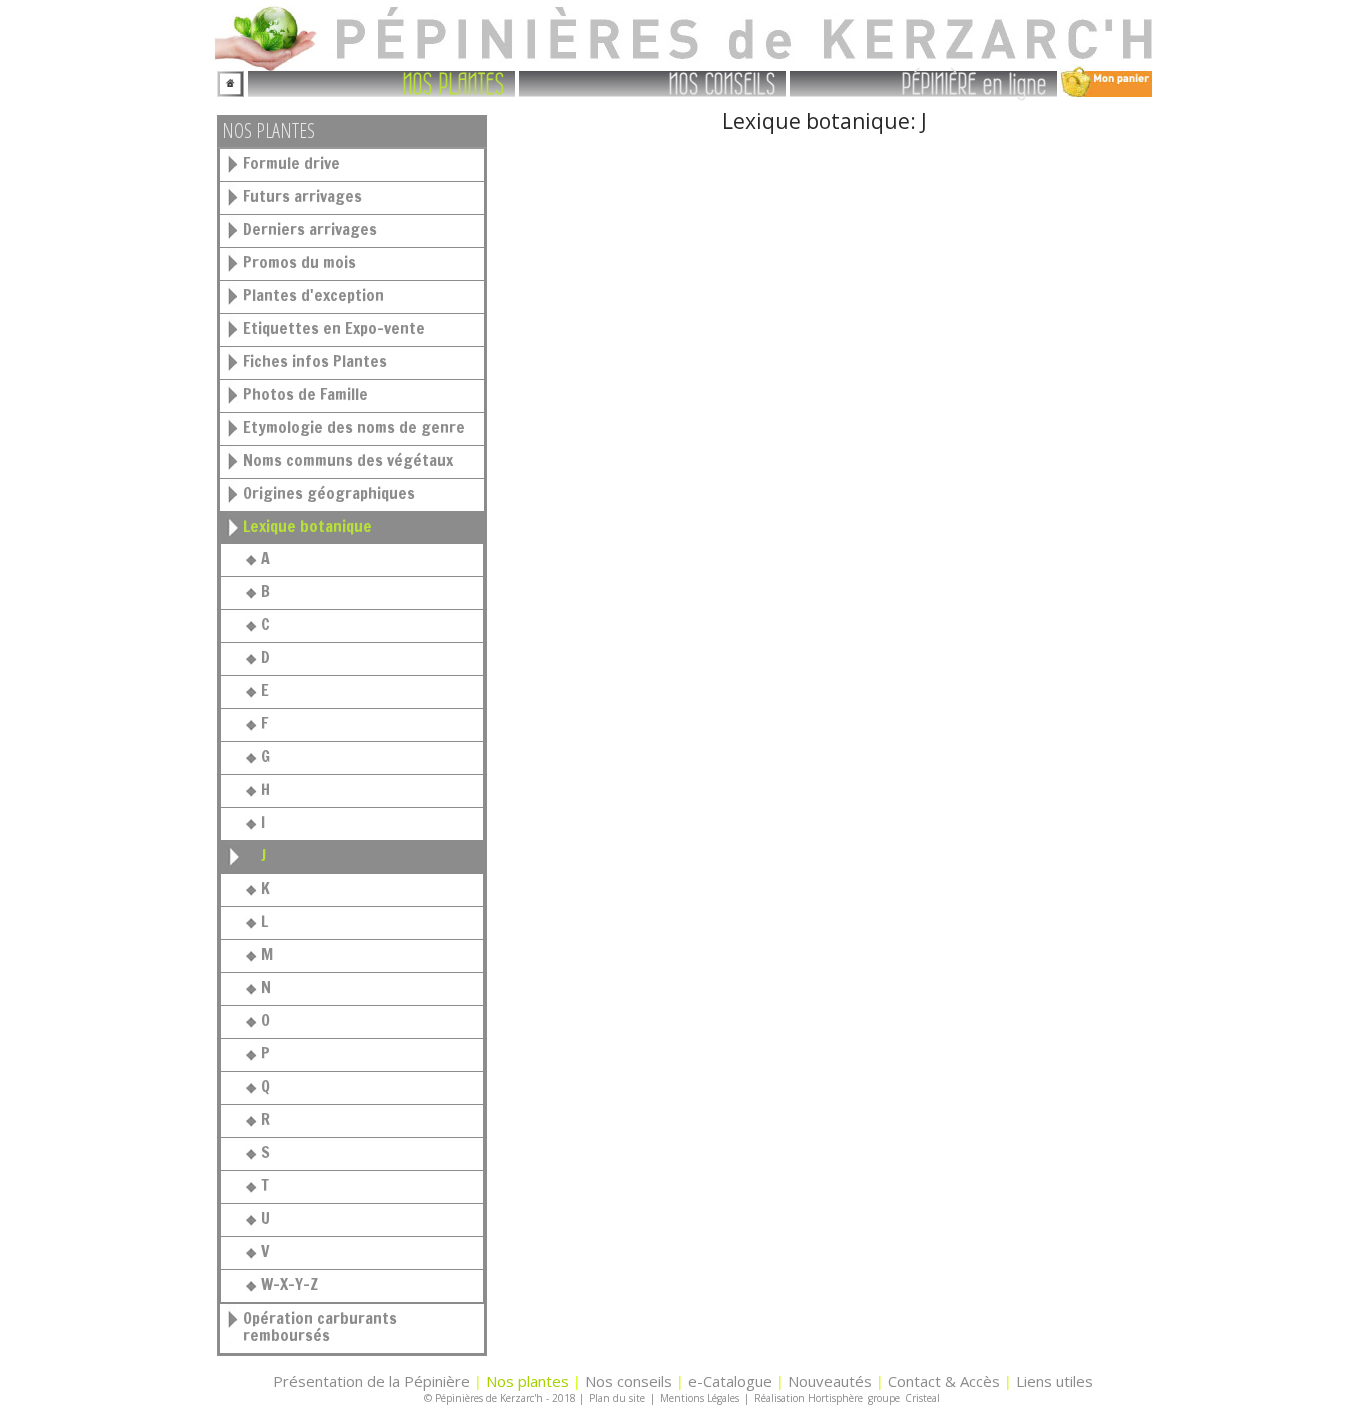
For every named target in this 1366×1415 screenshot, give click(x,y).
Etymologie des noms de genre (354, 427)
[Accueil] (230, 81)
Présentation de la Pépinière (371, 1381)
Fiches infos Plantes (315, 361)
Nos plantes (527, 1381)
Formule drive (291, 163)
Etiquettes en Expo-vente (334, 328)
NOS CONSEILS (722, 82)
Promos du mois (299, 262)
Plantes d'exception (313, 295)
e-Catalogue (730, 1381)
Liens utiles (1054, 1381)
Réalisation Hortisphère (808, 1398)
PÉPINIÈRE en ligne (974, 82)
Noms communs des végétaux (348, 460)
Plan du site (617, 1398)
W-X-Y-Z (289, 1284)
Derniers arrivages (310, 229)
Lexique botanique (307, 526)
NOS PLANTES (454, 82)
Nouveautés (830, 1381)
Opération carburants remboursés (320, 1326)
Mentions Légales (699, 1398)
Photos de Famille (305, 394)
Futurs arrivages (302, 196)
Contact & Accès (944, 1381)
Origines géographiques (329, 493)
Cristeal (922, 1398)
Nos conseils (628, 1381)
